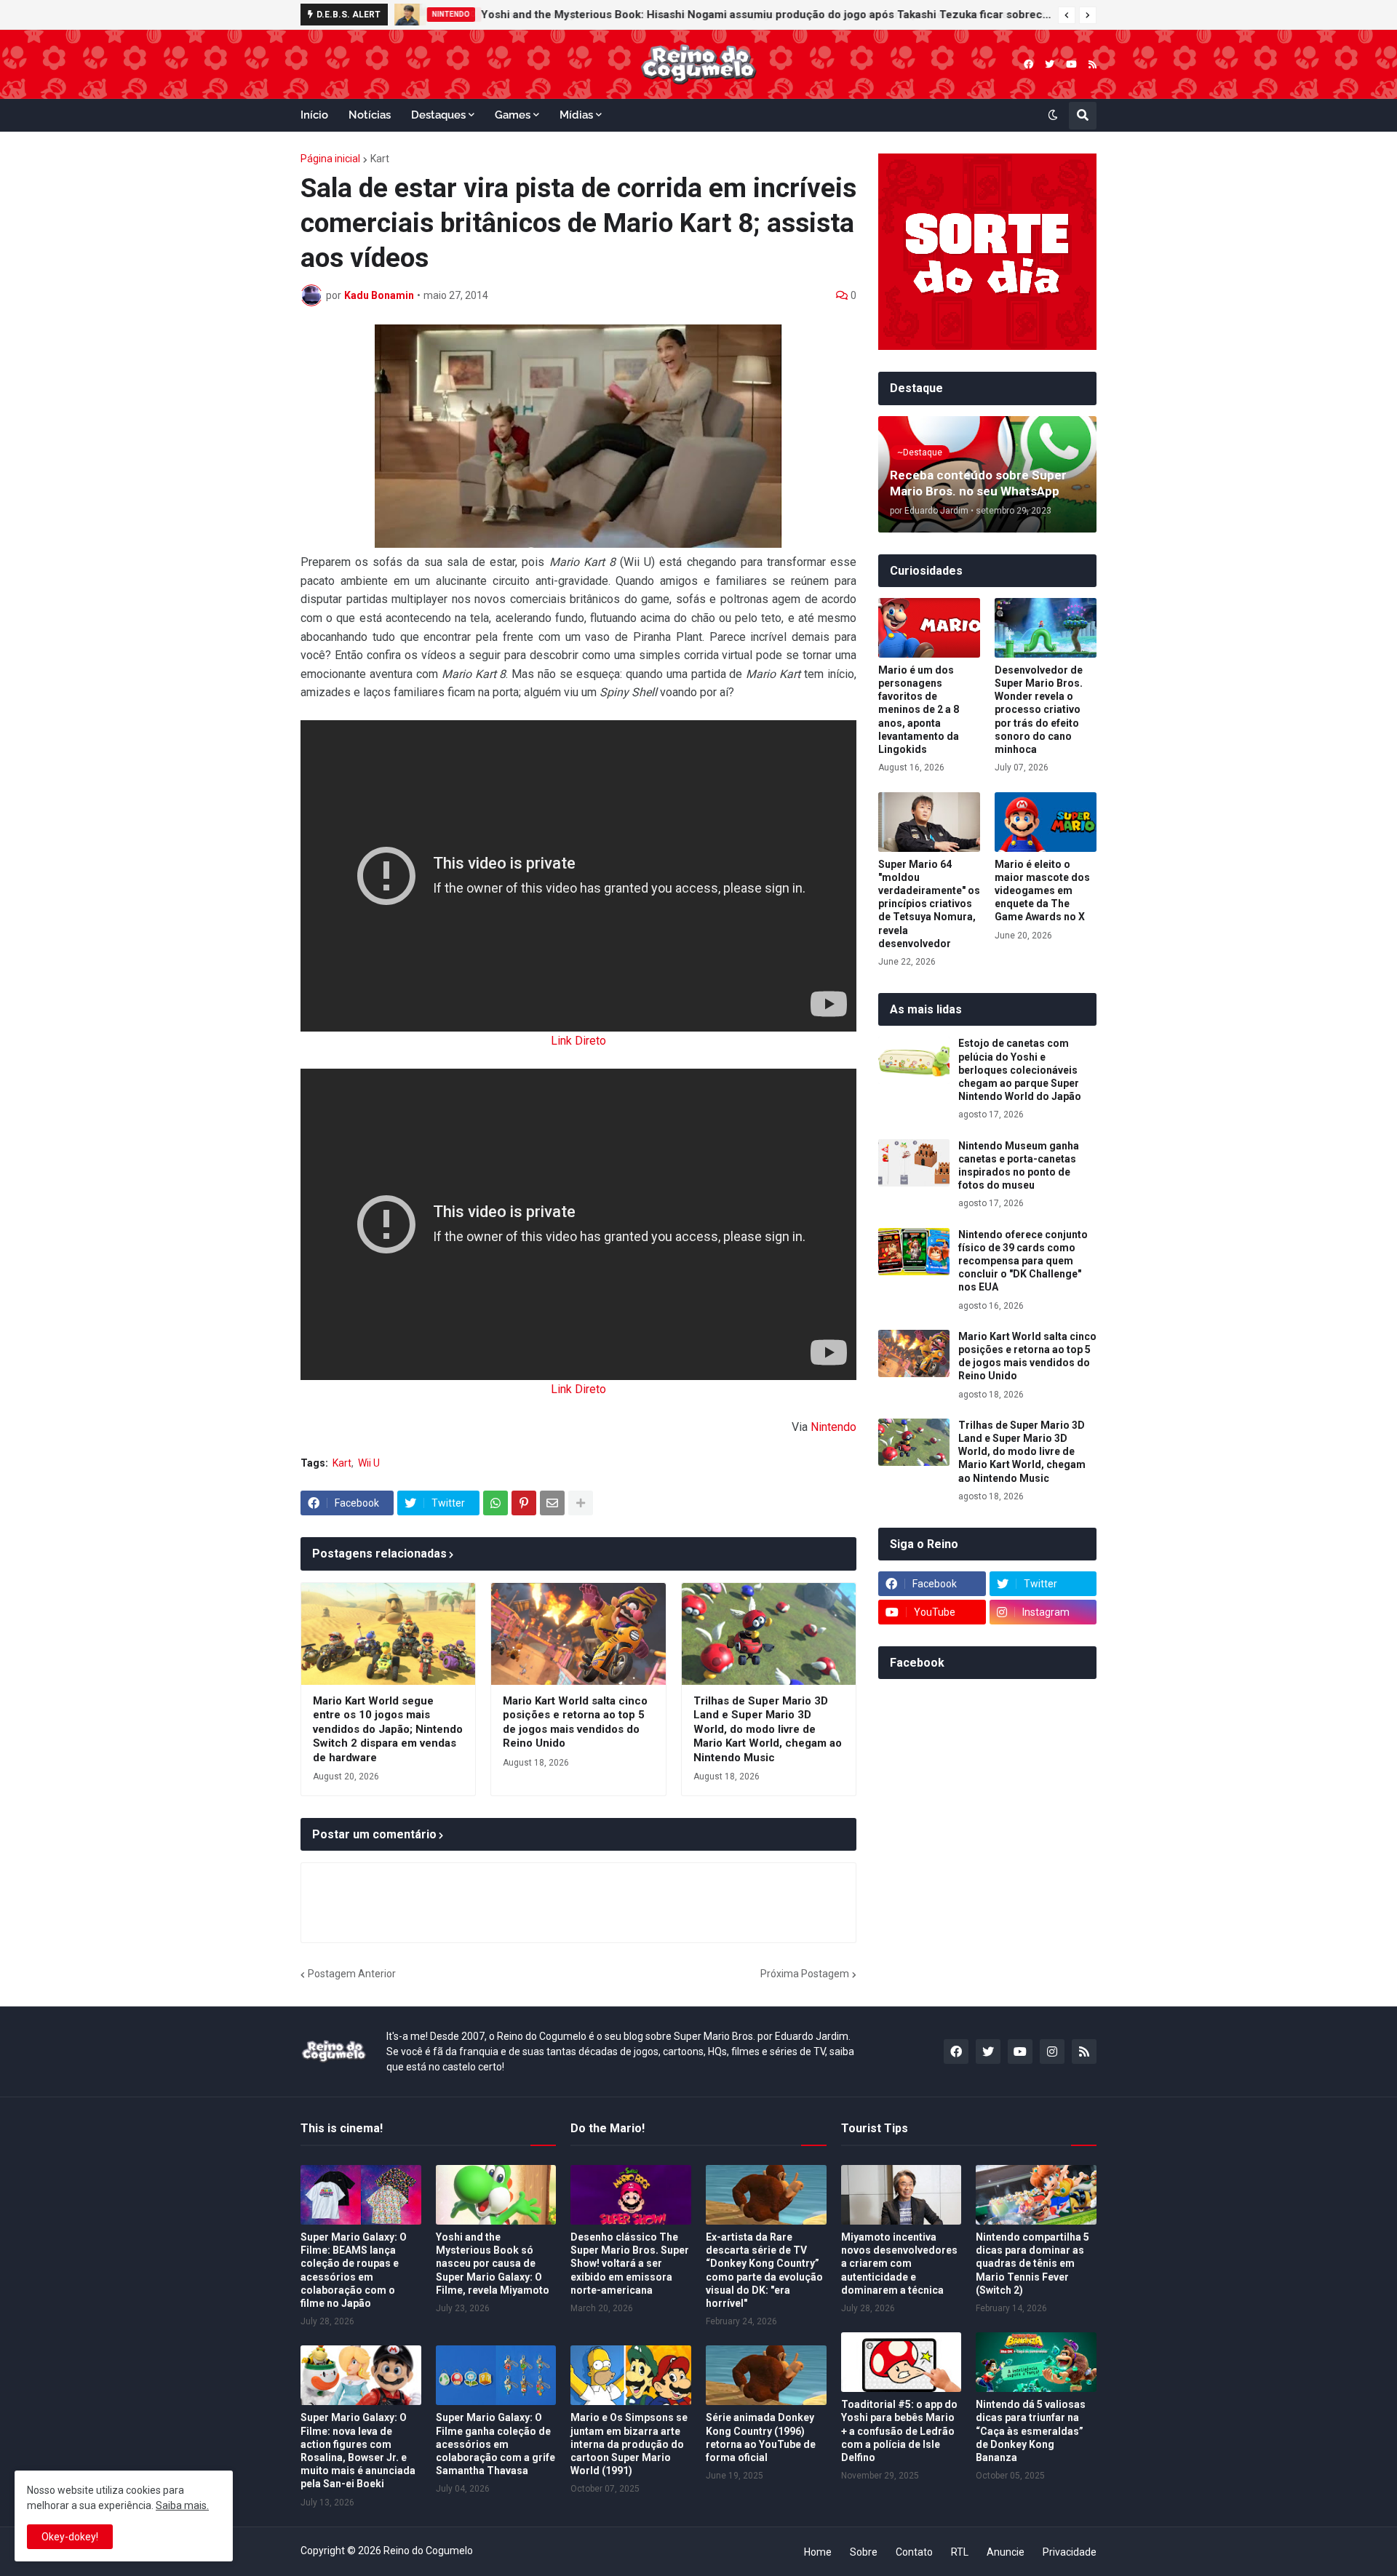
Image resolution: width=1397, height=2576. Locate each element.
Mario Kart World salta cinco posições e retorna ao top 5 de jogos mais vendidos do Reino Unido (575, 1722)
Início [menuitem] (314, 115)
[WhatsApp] (495, 1503)
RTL (960, 2552)
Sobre (864, 2552)
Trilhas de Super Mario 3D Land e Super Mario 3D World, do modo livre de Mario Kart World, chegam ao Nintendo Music (768, 1729)
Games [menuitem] (513, 115)
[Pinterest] (524, 1503)
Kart (380, 159)
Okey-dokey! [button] (70, 2537)
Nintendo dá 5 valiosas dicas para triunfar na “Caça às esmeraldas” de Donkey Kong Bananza (1031, 2431)
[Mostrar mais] (581, 1503)
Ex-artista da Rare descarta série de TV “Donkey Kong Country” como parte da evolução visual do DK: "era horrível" (764, 2270)
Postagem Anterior (352, 1974)
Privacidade (1070, 2552)
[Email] (552, 1503)
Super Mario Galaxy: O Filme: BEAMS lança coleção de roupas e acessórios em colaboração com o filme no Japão (354, 2270)
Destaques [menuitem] (438, 115)
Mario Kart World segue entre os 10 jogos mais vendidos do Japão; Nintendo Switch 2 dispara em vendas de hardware (388, 1729)
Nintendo (833, 1427)
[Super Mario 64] (929, 822)
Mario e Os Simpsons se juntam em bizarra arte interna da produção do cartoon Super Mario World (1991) (629, 2444)
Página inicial (330, 159)
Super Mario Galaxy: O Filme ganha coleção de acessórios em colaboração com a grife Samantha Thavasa (495, 2444)
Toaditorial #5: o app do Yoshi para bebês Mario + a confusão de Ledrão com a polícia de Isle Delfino (899, 2431)
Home (818, 2552)
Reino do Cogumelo (428, 2551)
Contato (914, 2552)
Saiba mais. (182, 2505)
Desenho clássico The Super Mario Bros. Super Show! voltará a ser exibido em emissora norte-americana (630, 2264)
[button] (1067, 15)
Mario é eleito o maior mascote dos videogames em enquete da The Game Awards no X (1042, 891)
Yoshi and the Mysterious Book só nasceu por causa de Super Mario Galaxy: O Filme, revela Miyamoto (493, 2264)
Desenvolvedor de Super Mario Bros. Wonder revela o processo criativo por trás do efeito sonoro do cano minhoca (1039, 710)
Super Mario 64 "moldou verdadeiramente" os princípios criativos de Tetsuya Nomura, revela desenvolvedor (929, 904)
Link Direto (578, 1041)
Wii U (369, 1463)
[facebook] (1028, 64)
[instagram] (1052, 2051)
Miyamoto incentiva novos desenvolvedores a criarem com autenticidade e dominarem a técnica (899, 2264)
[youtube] (1071, 64)
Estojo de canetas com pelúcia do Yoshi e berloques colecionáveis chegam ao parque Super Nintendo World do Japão (1020, 1070)
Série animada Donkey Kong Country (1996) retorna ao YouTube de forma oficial (761, 2437)
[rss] (1092, 64)
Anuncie (1006, 2552)
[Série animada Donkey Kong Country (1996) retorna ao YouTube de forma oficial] (766, 2375)
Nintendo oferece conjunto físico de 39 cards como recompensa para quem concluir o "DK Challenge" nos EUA (1023, 1261)
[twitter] (1050, 64)
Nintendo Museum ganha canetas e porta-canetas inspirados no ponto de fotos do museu (1019, 1166)
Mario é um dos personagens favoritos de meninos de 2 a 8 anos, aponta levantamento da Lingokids (919, 710)
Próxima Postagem (805, 1974)
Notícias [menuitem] (370, 115)
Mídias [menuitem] (576, 115)
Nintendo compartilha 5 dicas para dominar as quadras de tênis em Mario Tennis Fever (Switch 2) (1032, 2264)
